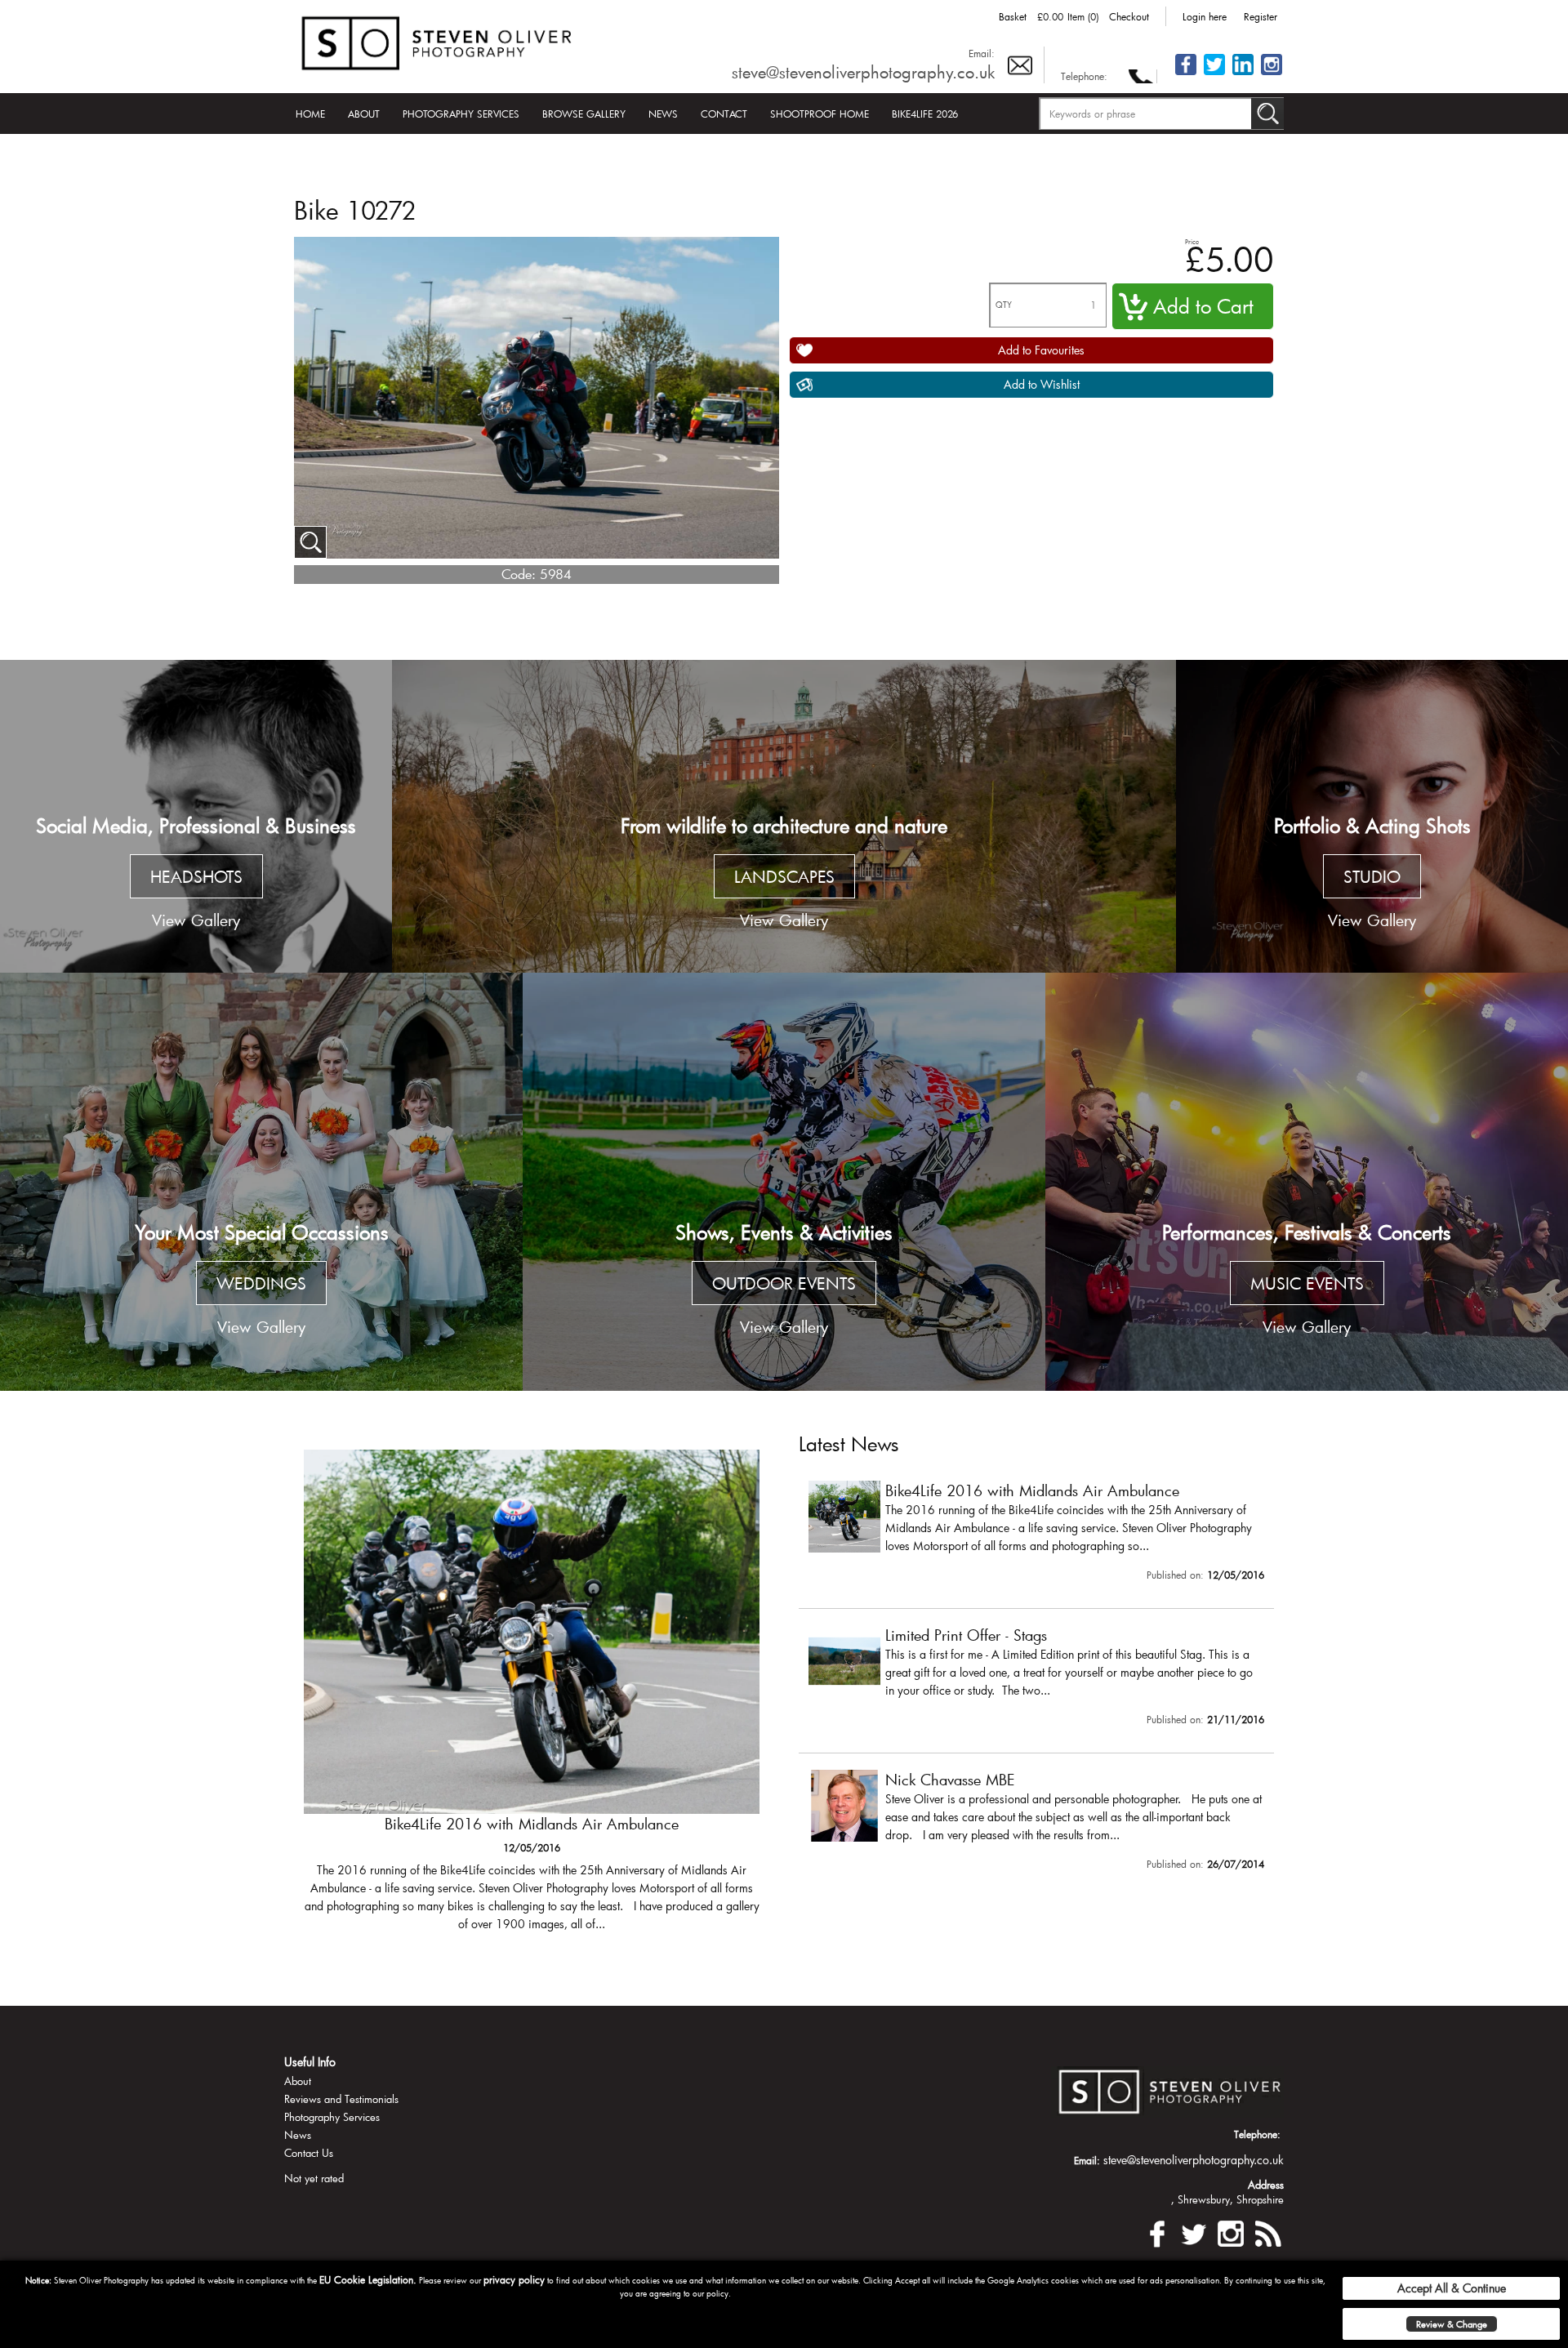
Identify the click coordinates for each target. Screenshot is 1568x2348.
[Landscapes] (784, 817)
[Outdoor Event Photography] (784, 1182)
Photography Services (461, 114)
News (663, 114)
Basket (1013, 16)
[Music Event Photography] (1307, 1182)
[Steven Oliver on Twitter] (1194, 2232)
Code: (519, 574)
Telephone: (1084, 76)
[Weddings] (261, 1182)
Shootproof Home (820, 114)
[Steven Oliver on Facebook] (1157, 2232)
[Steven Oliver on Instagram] (1231, 2232)
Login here (1205, 16)
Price (1192, 241)
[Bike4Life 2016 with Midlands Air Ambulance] (1036, 1535)
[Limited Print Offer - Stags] (532, 1699)
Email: (982, 53)
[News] (1267, 2232)
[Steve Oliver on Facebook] (1186, 74)
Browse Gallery (584, 114)
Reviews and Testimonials (341, 2099)
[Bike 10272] (310, 542)
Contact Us (309, 2153)
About (364, 114)
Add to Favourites (1041, 350)
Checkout (1129, 16)
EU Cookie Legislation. (368, 2279)
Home (310, 114)
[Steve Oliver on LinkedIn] (1243, 74)
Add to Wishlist (1042, 384)
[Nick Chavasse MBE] (1036, 1824)
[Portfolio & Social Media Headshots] (196, 817)
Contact (724, 114)
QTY (1004, 305)
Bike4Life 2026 (925, 114)
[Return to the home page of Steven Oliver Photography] (438, 40)
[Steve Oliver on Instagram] (1272, 74)
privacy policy (514, 2279)
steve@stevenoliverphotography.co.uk (863, 72)
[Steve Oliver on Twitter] (1214, 74)
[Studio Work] (1372, 817)
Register (1261, 16)
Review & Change (1452, 2324)
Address (1266, 2185)
